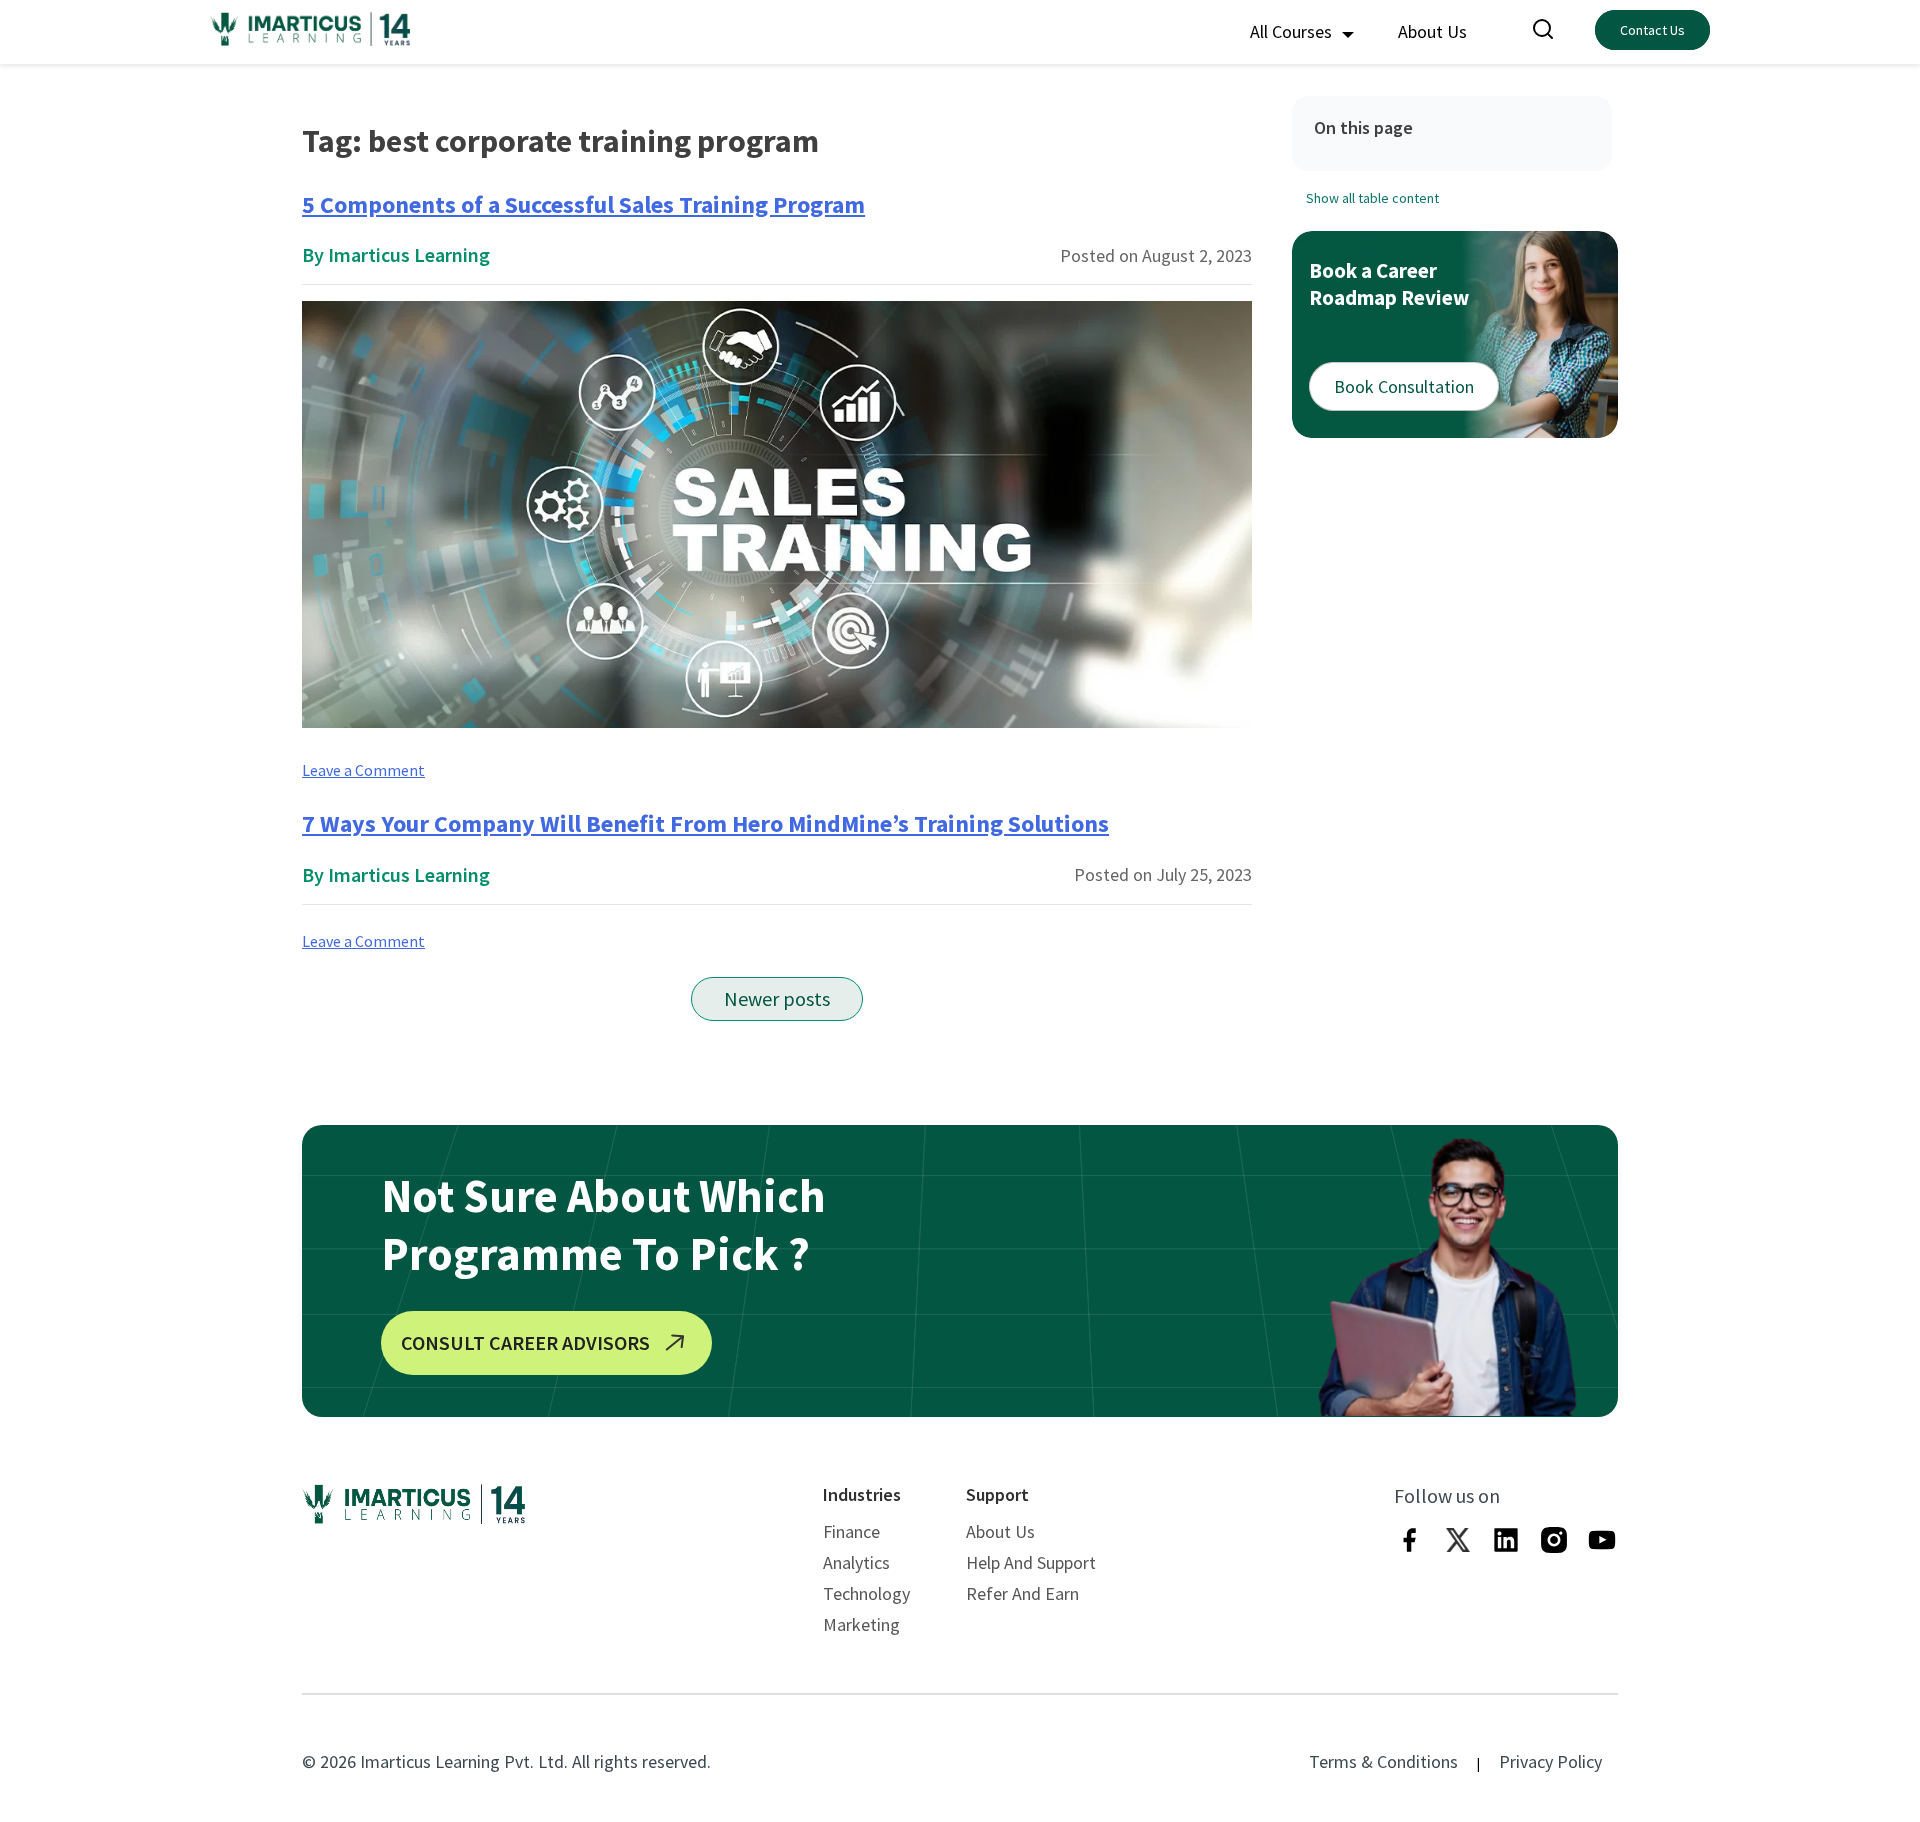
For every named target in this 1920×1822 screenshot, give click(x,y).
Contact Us (1652, 30)
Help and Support (1031, 1562)
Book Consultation (1404, 386)
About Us (1432, 31)
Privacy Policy (1550, 1761)
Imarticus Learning (409, 254)
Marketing (861, 1624)
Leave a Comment (363, 770)
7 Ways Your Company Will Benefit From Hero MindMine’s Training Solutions (705, 823)
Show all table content (1372, 198)
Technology (866, 1593)
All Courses (1293, 31)
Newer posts (777, 998)
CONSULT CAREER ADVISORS (525, 1342)
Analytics (856, 1562)
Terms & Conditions (1383, 1761)
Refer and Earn (1022, 1593)
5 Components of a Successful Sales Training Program (583, 204)
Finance (851, 1531)
